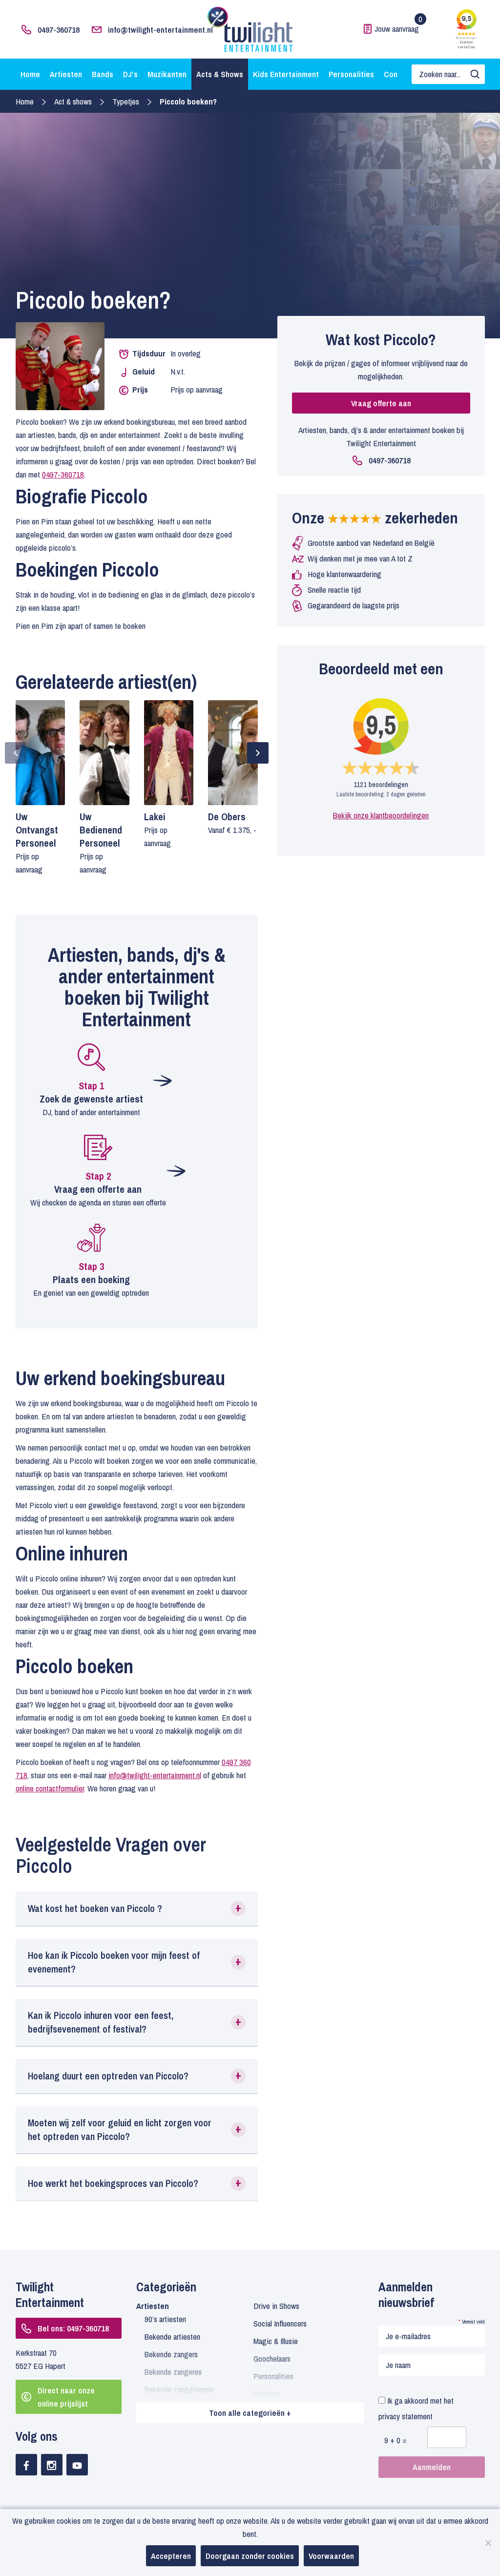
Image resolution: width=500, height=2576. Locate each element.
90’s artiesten (165, 2319)
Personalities (351, 74)
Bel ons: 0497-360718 (73, 2328)
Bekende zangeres (173, 2372)
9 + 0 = (396, 2440)
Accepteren (171, 2556)
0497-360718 (59, 30)
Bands (103, 74)
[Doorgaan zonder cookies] (488, 2543)
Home (30, 74)
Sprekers (267, 2394)
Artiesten (66, 74)
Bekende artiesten (172, 2337)
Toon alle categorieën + (250, 2413)
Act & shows (73, 101)
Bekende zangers (171, 2354)
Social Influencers (280, 2323)
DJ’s (130, 74)
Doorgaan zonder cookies (250, 2556)
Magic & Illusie (276, 2341)
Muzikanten (167, 74)
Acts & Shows (220, 74)
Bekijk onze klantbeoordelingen (381, 815)
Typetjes (126, 101)
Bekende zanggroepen (179, 2389)
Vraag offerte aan (381, 403)
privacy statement (406, 2416)
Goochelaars (272, 2358)
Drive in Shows (276, 2306)
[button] (137, 1909)
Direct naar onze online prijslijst (66, 2397)
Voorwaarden (331, 2556)
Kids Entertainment (286, 74)
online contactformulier (50, 1788)
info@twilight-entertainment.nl (160, 30)
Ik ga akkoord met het (416, 2408)
